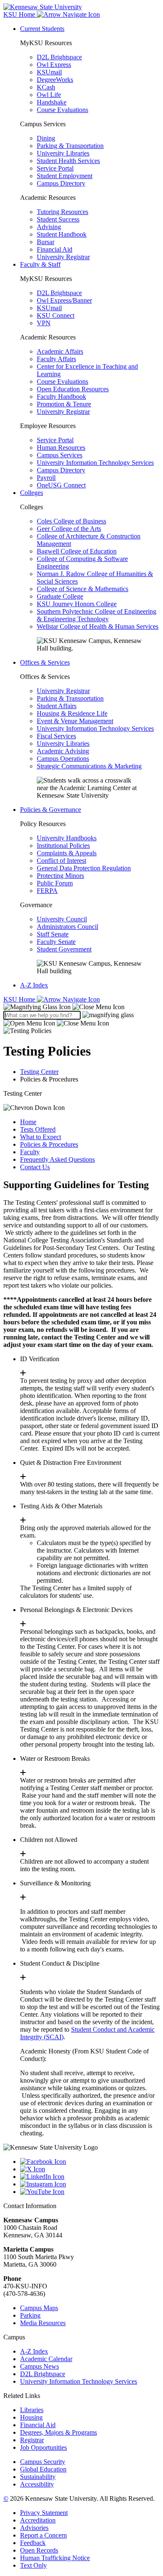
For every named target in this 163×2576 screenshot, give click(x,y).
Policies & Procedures (49, 1144)
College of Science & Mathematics (83, 589)
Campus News (39, 2366)
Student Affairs (57, 706)
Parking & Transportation (70, 146)
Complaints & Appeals (67, 853)
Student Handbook (62, 234)
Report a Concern (43, 2535)
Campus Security (43, 2462)
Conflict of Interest (61, 861)
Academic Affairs (60, 351)
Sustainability (38, 2477)
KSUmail (49, 72)
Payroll (46, 478)
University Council (62, 919)
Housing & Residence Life (72, 713)
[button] (64, 1007)
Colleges (32, 493)
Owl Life (49, 95)
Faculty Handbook (61, 397)
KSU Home (20, 999)
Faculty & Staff (40, 264)
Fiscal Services (56, 736)
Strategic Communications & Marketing (89, 766)
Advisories (34, 2528)
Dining (46, 138)
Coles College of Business (71, 521)
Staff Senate (53, 934)
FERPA (47, 891)
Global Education (43, 2469)
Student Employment (65, 176)
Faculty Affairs (56, 359)
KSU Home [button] (20, 14)
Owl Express (54, 65)
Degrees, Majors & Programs (59, 2432)
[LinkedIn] (90, 2177)
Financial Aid (55, 249)
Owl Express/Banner (64, 300)
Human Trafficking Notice (55, 2558)
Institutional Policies (63, 845)
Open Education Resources (73, 389)
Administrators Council (67, 927)
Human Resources (61, 448)
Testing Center (39, 1072)
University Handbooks (67, 838)
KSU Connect (56, 315)
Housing (31, 2417)
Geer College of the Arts (69, 529)
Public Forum (55, 883)
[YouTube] (90, 2192)
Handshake (52, 102)
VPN (44, 323)
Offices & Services (45, 662)
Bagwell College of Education (77, 551)
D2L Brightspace (59, 57)
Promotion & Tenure (64, 404)
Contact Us (35, 1167)
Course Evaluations (62, 110)
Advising (49, 227)
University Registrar (63, 257)
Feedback (33, 2543)
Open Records (39, 2550)
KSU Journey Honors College (77, 604)
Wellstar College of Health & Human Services (98, 626)
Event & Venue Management (75, 721)
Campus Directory (61, 183)
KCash (46, 87)
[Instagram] (90, 2184)
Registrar (32, 2440)
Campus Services (60, 455)
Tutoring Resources (62, 212)
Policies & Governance (51, 810)
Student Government (64, 949)
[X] (90, 2169)
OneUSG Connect (61, 485)
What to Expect (41, 1137)
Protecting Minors (60, 876)
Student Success (58, 219)
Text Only (33, 2565)
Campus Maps (39, 2308)
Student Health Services (68, 161)
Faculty (30, 1152)
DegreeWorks (55, 80)
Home (28, 1122)
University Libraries (63, 153)
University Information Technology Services (95, 463)
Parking (30, 2315)
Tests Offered (38, 1129)
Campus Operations (63, 759)
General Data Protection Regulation (84, 868)
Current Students (42, 29)
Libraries (32, 2410)
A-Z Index (34, 985)
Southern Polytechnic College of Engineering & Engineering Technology (97, 615)
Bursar (46, 242)
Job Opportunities (43, 2447)
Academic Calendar (46, 2359)
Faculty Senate (56, 942)
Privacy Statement (44, 2513)
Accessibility (37, 2484)
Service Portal (55, 168)
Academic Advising (63, 751)
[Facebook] (90, 2162)
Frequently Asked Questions (57, 1159)
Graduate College (60, 596)
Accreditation (38, 2520)
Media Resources (43, 2323)
